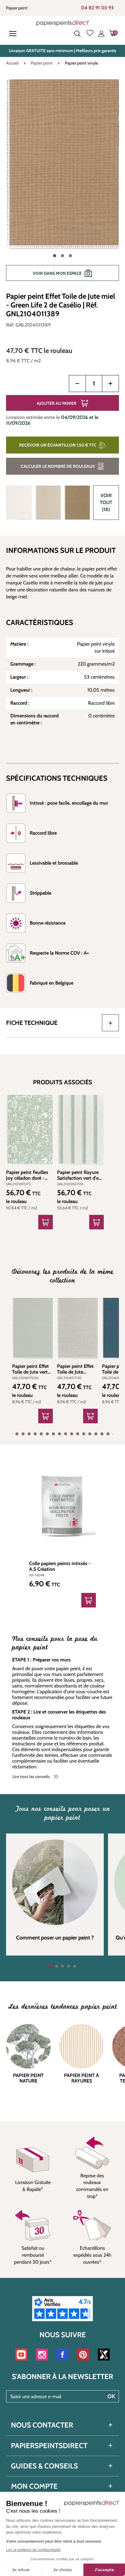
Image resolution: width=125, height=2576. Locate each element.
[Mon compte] (101, 34)
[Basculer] (110, 1023)
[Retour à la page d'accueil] (63, 23)
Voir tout (106, 502)
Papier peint (17, 8)
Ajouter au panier (57, 403)
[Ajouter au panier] (46, 1222)
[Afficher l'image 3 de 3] (70, 256)
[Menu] (14, 34)
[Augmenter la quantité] (110, 384)
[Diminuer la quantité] (77, 384)
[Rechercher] (77, 34)
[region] (62, 183)
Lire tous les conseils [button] (31, 1777)
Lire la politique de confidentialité (33, 2550)
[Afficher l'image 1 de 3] (55, 256)
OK (111, 2396)
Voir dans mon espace (57, 273)
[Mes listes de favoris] (90, 34)
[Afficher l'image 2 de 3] (62, 256)
